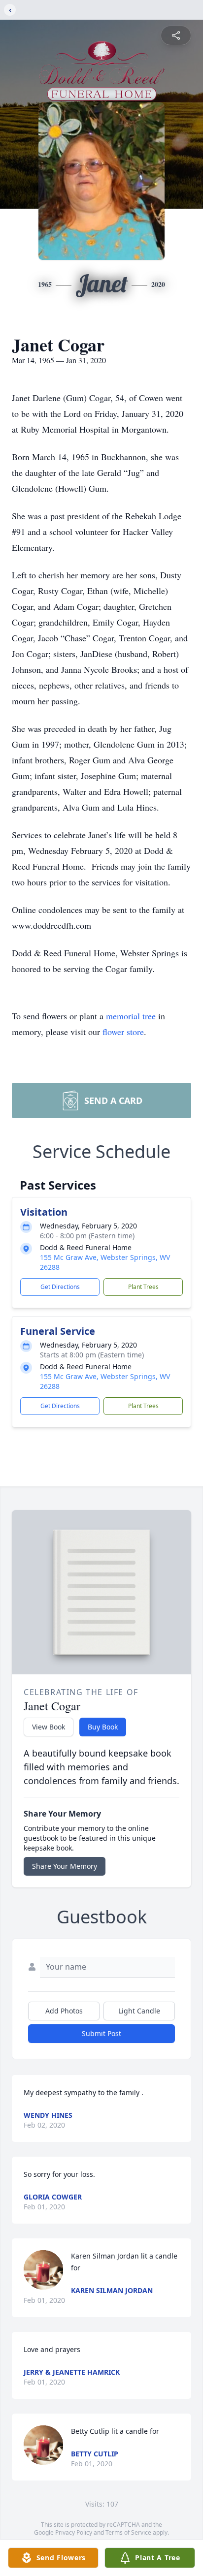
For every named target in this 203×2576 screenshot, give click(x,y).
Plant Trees (143, 1287)
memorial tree (131, 1016)
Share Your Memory (65, 1866)
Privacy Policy (74, 2532)
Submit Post (101, 2033)
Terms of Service (128, 2532)
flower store (123, 1032)
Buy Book (103, 1727)
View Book (49, 1727)
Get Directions (60, 1287)
